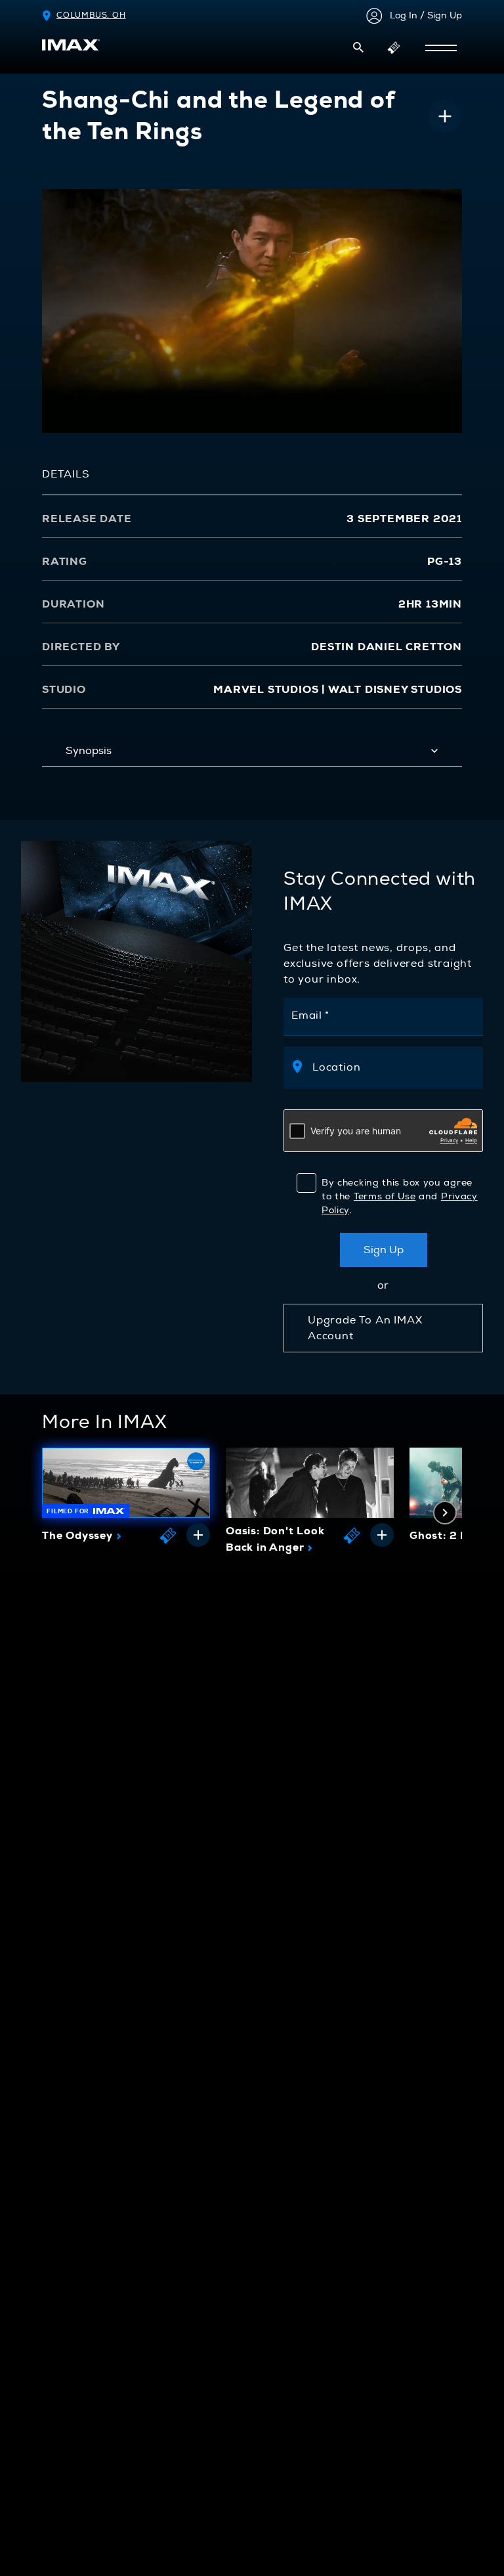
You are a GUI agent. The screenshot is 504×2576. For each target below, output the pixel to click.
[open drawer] (441, 48)
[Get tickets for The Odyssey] (168, 1535)
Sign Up (384, 1250)
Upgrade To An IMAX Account (365, 1328)
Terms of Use (385, 1196)
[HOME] (71, 45)
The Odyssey (82, 1536)
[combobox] (390, 1067)
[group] (126, 1499)
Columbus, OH (91, 15)
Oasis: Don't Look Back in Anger (275, 1540)
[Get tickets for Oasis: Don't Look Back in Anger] (352, 1535)
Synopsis (89, 751)
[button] (358, 47)
